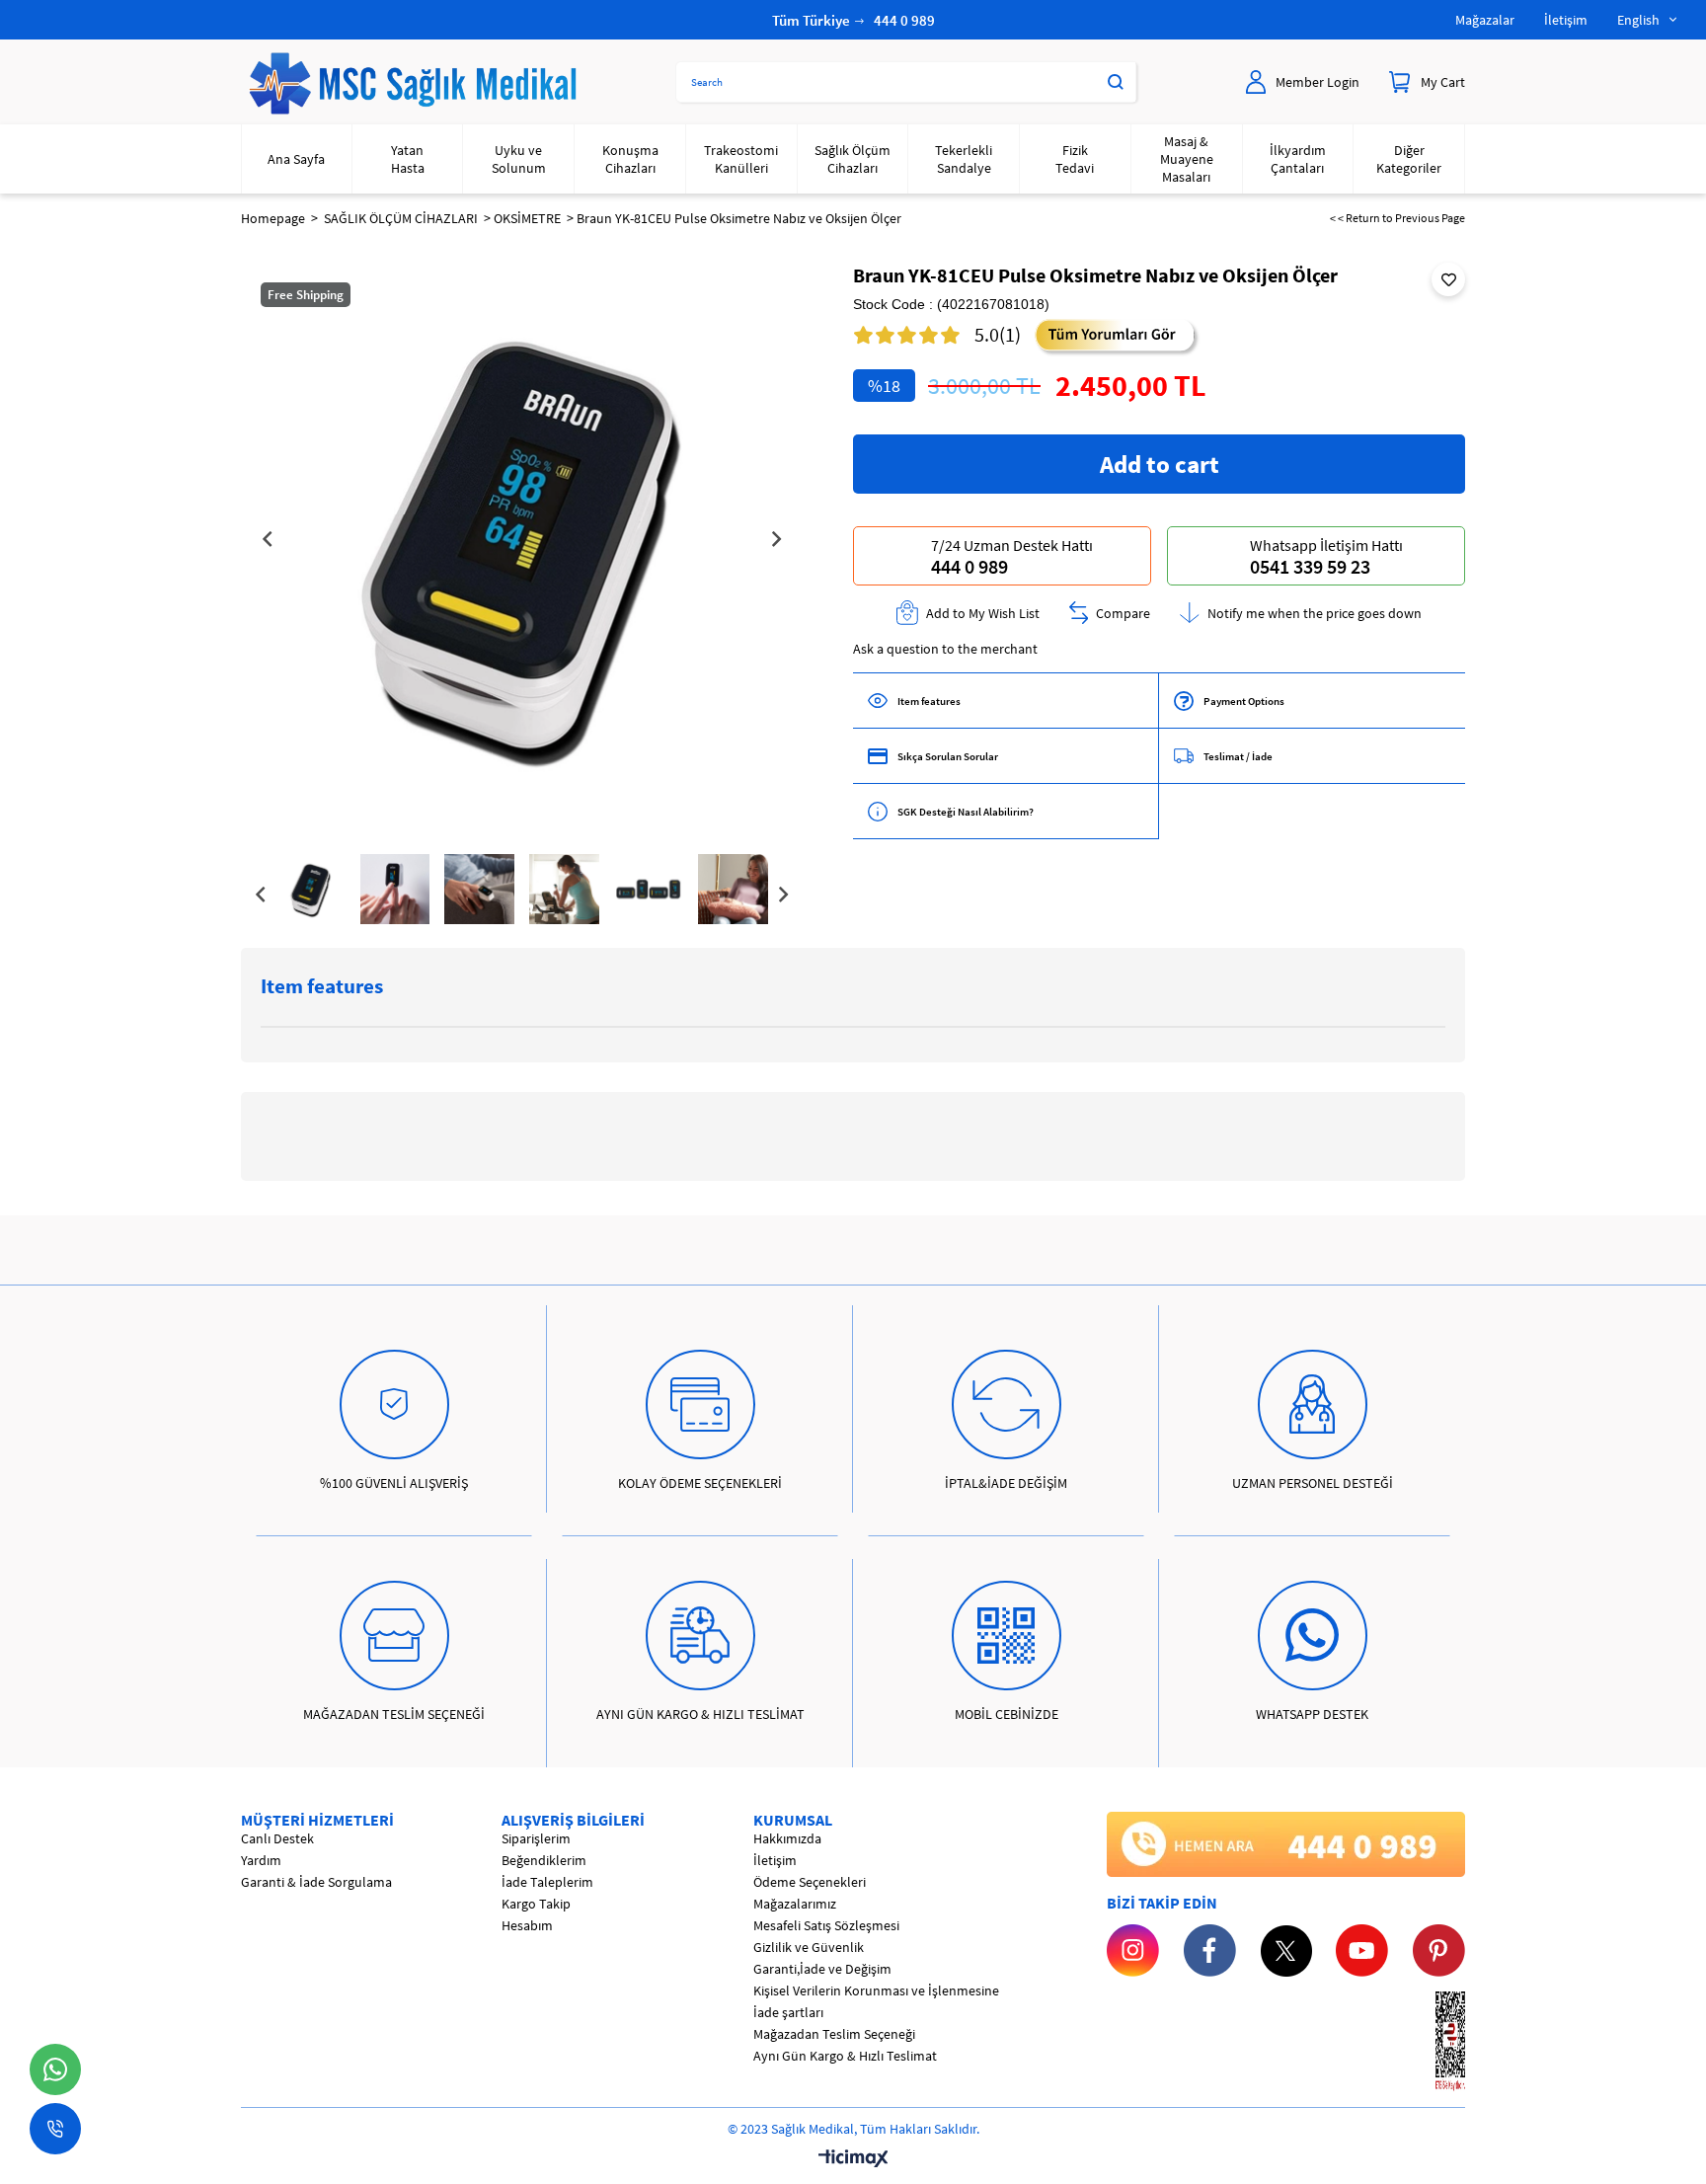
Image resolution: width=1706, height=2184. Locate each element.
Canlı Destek (277, 1838)
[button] (464, 786)
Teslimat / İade (1238, 756)
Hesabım (527, 1925)
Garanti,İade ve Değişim (822, 1969)
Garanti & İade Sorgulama (316, 1882)
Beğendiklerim (544, 1860)
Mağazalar (1485, 20)
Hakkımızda (787, 1838)
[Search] (1116, 82)
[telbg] (1286, 1844)
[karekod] (1422, 2042)
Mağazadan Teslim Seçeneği (834, 2034)
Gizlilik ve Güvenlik (809, 1947)
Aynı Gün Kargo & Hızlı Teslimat (845, 2056)
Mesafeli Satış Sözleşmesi (826, 1925)
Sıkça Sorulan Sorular (948, 756)
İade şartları (788, 2012)
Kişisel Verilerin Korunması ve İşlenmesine (876, 1990)
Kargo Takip (536, 1904)
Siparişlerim (536, 1838)
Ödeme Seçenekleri (810, 1882)
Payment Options (1244, 701)
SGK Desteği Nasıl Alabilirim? (966, 812)
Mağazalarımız (795, 1904)
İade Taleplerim (547, 1882)
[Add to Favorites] (1448, 279)
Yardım (261, 1860)
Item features (929, 701)
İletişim (1566, 20)
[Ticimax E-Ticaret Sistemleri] (853, 2159)
